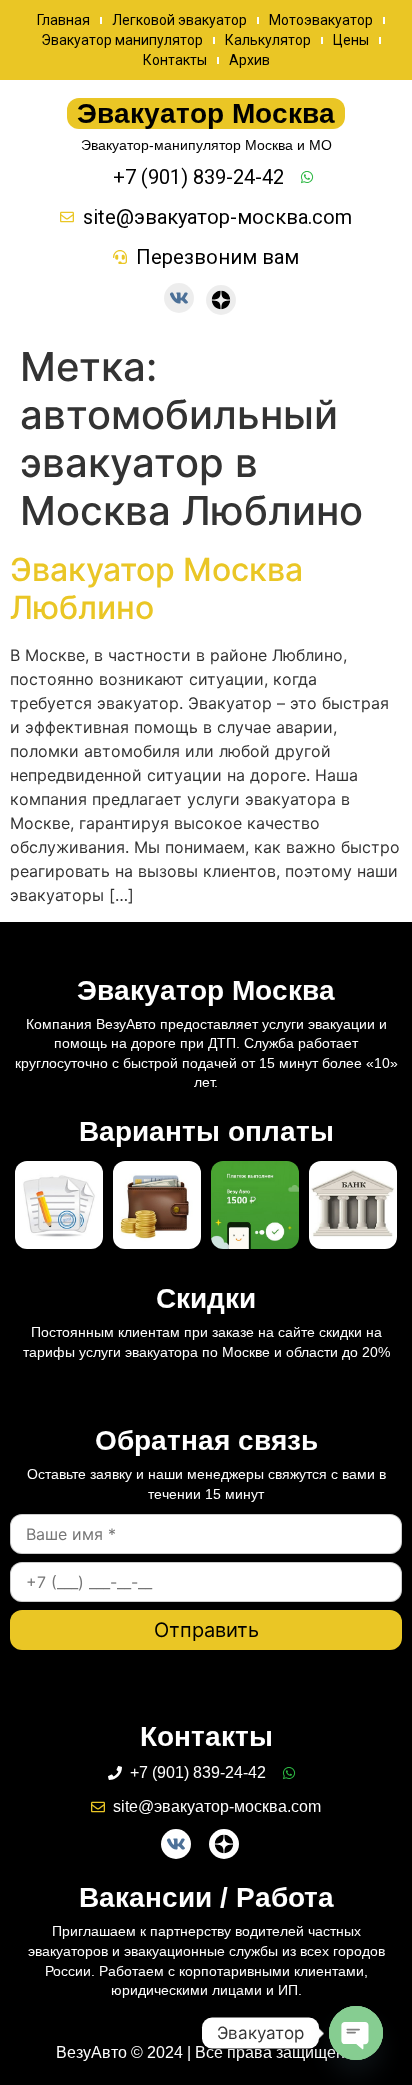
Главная (63, 20)
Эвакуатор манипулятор (122, 40)
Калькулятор (268, 40)
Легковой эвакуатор (179, 20)
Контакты (175, 60)
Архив (249, 60)
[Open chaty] (356, 2033)
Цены (351, 40)
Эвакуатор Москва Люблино (156, 588)
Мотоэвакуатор (321, 20)
